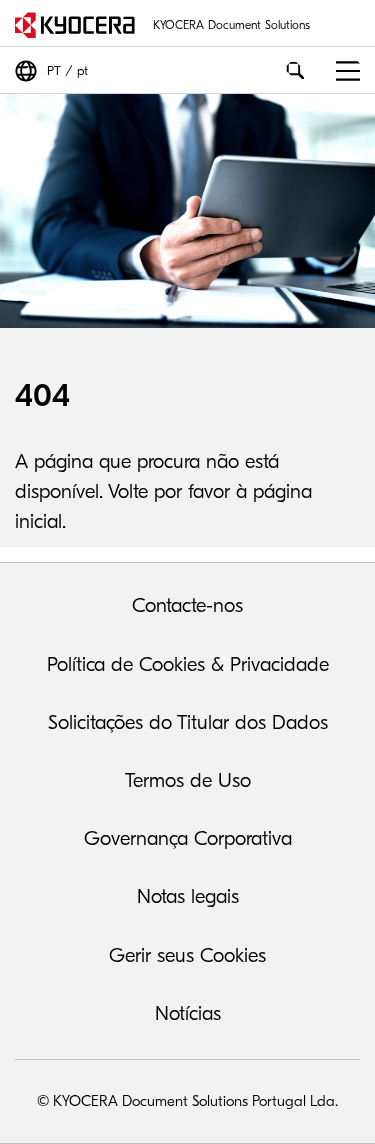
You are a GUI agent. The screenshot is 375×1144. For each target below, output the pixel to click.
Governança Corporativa (188, 838)
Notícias (188, 1013)
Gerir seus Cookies (187, 955)
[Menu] (340, 70)
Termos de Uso (188, 780)
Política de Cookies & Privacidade (188, 664)
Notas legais (188, 896)
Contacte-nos (187, 605)
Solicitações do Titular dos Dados (188, 722)
